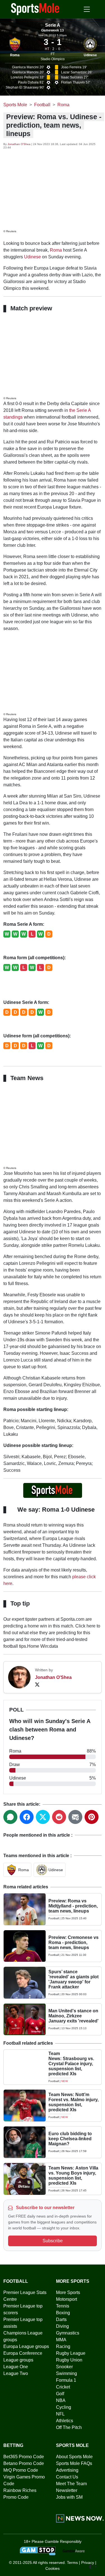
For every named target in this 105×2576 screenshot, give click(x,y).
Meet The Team (71, 2484)
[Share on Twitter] (43, 1817)
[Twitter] (37, 1684)
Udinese (90, 55)
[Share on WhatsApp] (10, 1817)
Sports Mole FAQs (74, 2463)
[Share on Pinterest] (92, 1817)
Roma (15, 55)
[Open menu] (87, 9)
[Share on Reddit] (59, 1817)
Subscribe (53, 2241)
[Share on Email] (75, 1817)
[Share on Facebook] (27, 1817)
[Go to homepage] (35, 9)
